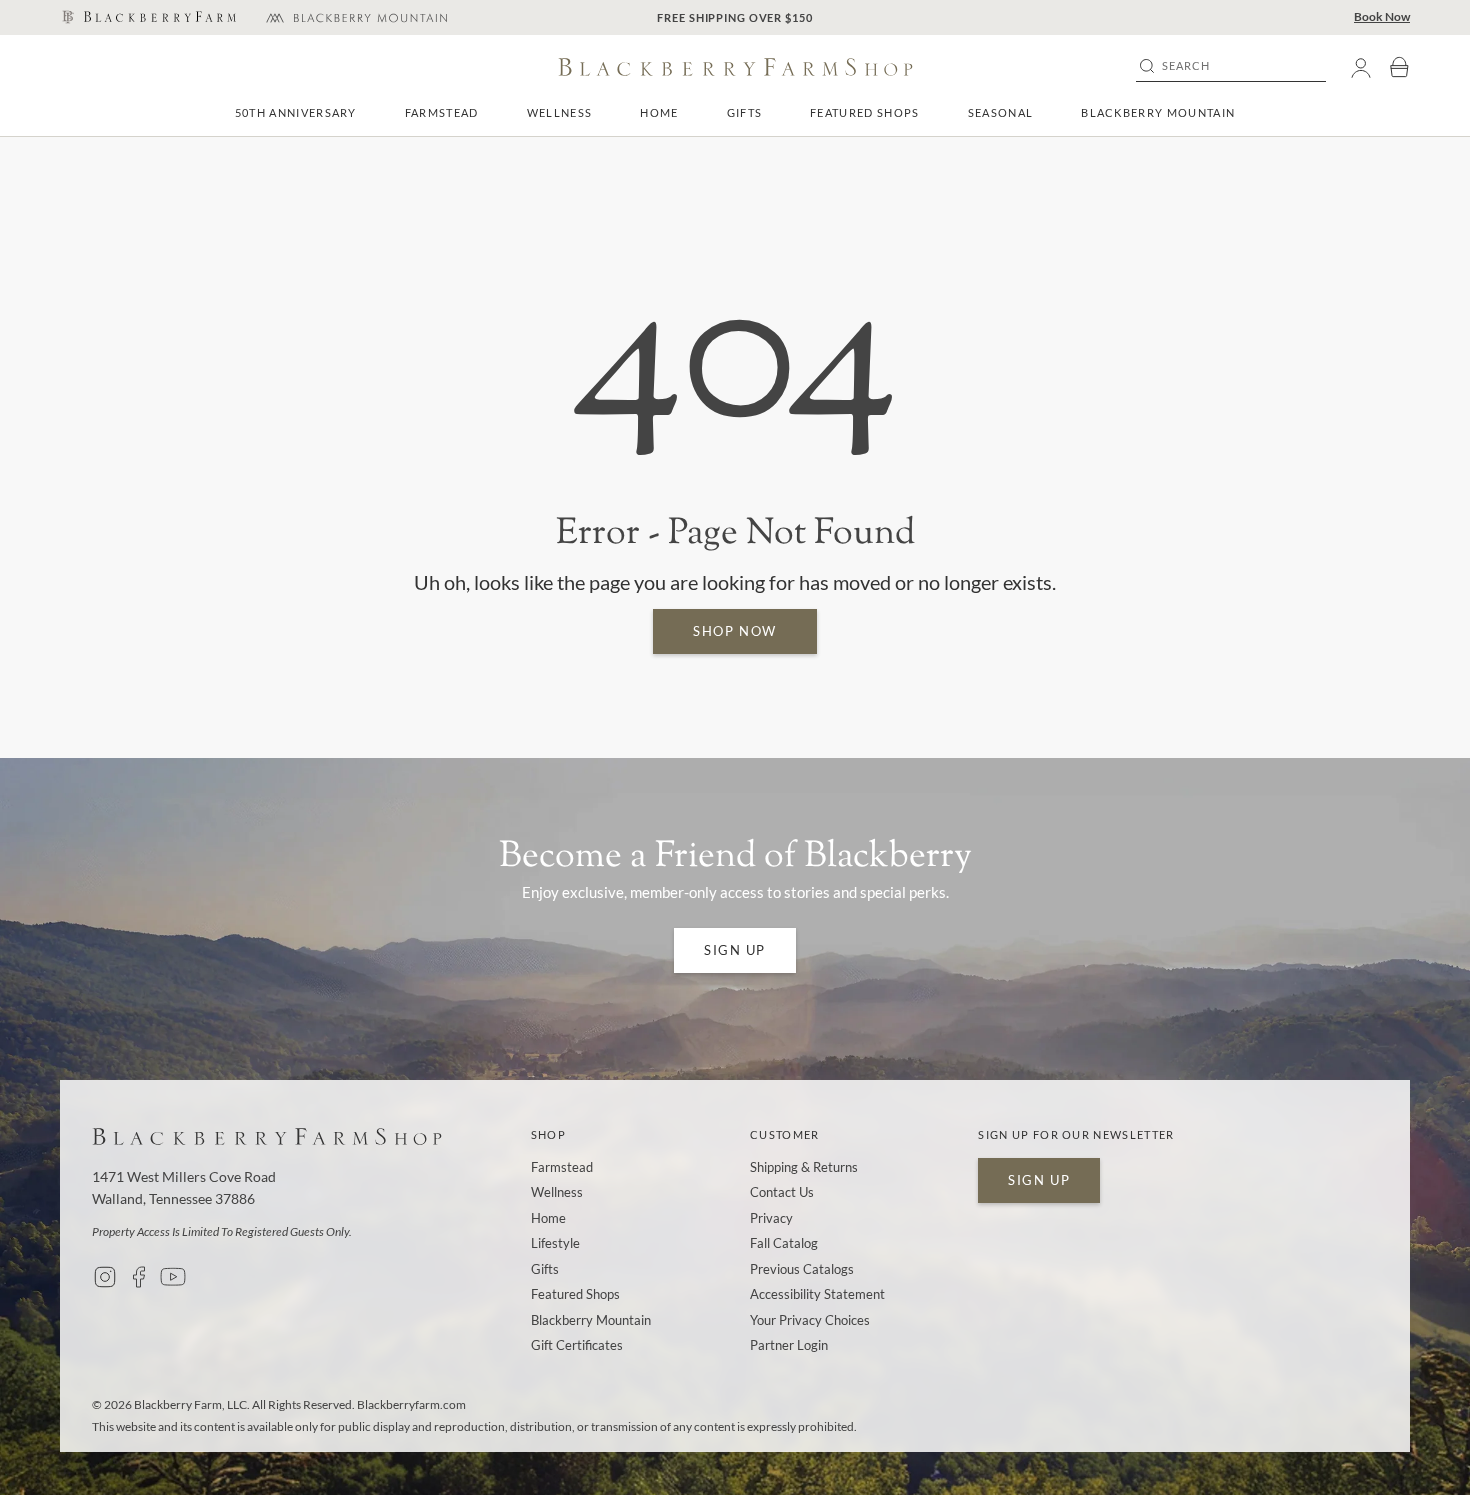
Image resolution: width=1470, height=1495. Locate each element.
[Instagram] (105, 1277)
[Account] (1361, 67)
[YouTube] (173, 1277)
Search (1186, 66)
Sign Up (735, 950)
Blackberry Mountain (1158, 112)
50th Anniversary (296, 112)
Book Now (1382, 17)
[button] (442, 112)
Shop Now (734, 631)
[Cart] (1399, 67)
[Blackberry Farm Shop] (148, 18)
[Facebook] (139, 1277)
